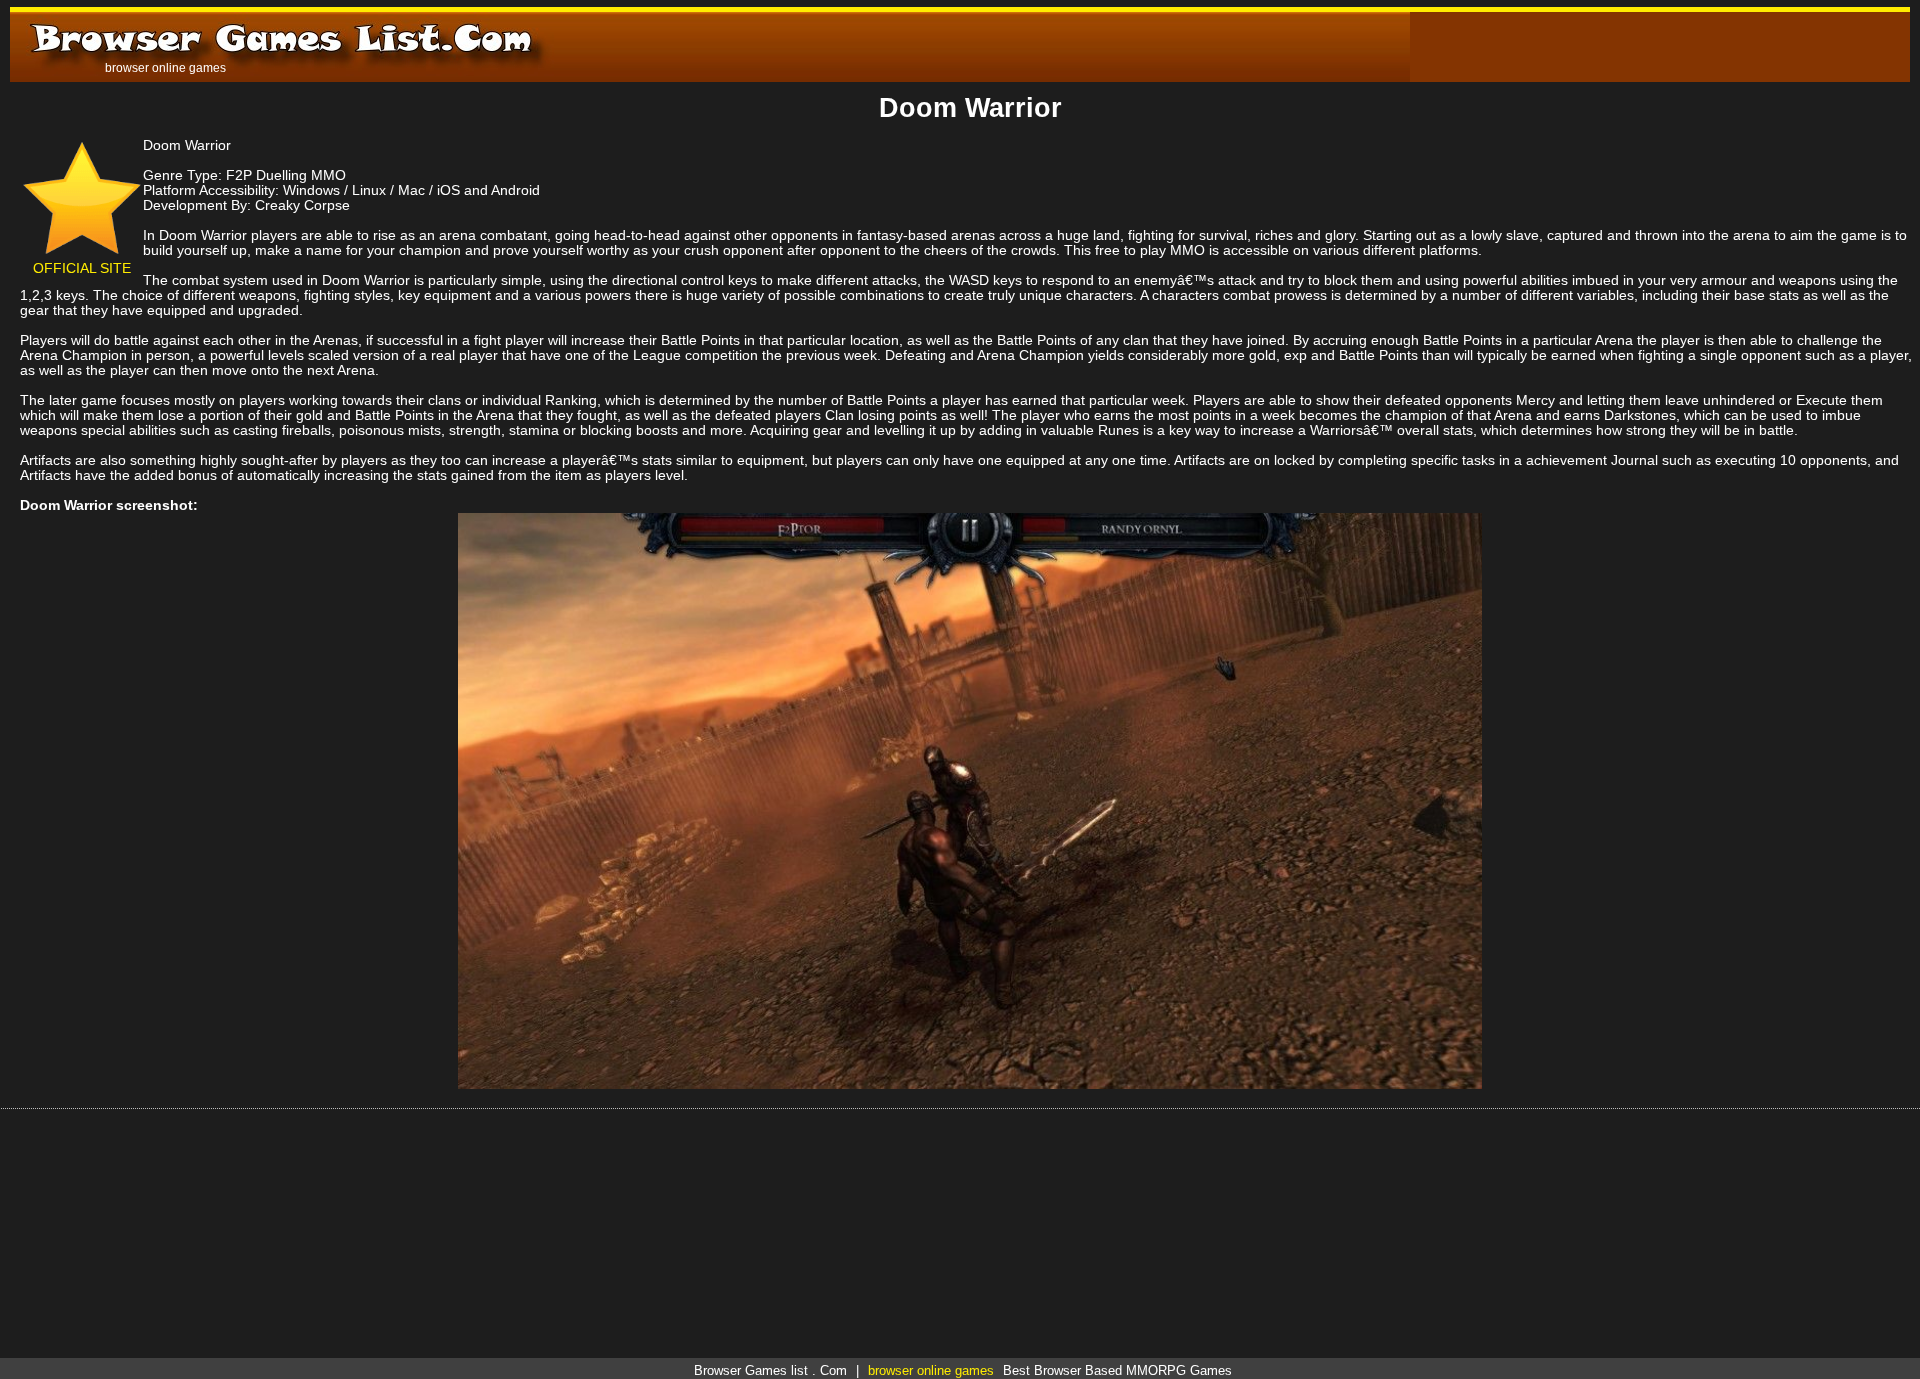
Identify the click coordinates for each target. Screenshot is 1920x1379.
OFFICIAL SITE (82, 268)
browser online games (931, 1370)
